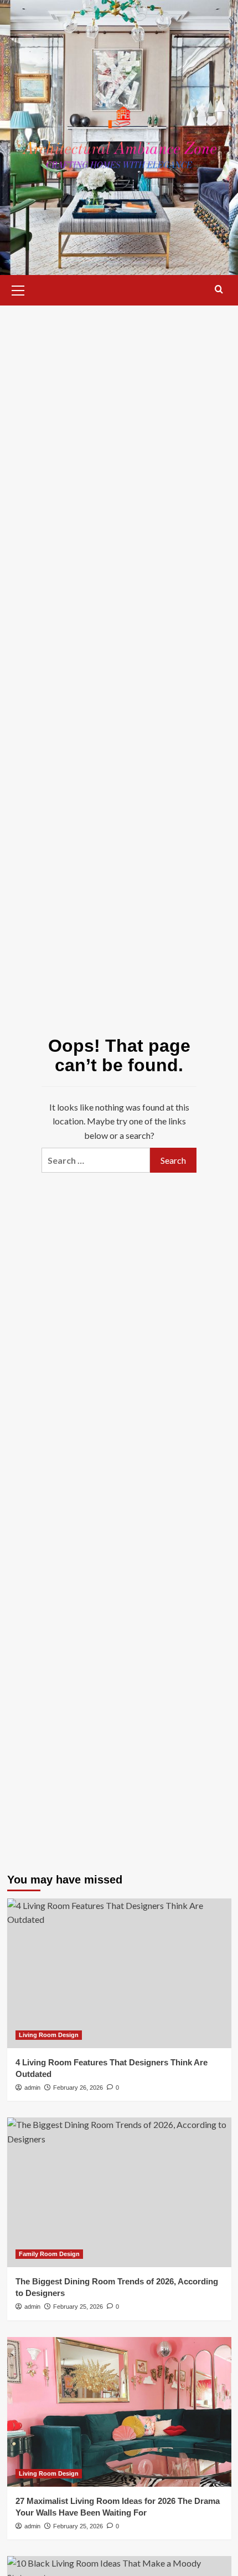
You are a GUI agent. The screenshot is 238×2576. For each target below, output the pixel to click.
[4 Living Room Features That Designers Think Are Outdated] (119, 1973)
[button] (18, 289)
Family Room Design (49, 2254)
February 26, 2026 (78, 2088)
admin (32, 2088)
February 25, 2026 (78, 2307)
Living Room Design (49, 2035)
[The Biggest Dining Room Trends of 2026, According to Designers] (119, 2192)
